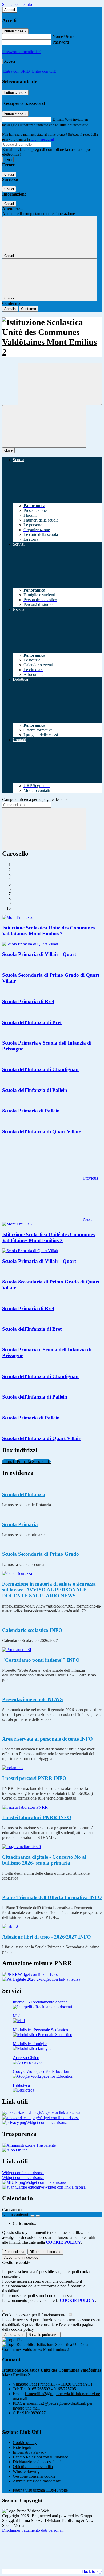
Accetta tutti (21, 2257)
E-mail (58, 119)
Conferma (29, 309)
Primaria (24, 1462)
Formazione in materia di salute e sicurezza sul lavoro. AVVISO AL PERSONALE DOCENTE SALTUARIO (49, 1590)
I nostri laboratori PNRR (37, 1817)
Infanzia (9, 1462)
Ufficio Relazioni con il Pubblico (41, 2457)
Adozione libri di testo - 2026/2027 (47, 1937)
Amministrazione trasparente (37, 2481)
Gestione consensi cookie (34, 2476)
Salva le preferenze (43, 2335)
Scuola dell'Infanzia (24, 1494)
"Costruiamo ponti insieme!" (41, 1660)
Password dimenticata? (21, 52)
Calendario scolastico (32, 1630)
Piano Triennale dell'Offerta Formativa (52, 1897)
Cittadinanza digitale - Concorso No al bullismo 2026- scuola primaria (44, 1860)
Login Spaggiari (42, 139)
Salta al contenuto (17, 4)
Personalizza (14, 2252)
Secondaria (41, 1462)
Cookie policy (25, 2443)
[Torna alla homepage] (52, 337)
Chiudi (9, 174)
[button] (50, 1178)
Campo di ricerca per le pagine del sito (34, 799)
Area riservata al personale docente (47, 1739)
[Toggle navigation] (44, 426)
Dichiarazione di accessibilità (37, 2462)
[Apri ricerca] (60, 384)
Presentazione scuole (33, 1699)
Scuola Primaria (20, 1524)
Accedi (10, 10)
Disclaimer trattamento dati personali (33, 2530)
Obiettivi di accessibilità (33, 2467)
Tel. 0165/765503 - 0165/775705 (48, 2389)
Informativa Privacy (29, 2452)
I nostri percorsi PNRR (34, 1778)
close (8, 450)
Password (61, 42)
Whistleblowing (26, 2471)
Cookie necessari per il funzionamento (35, 2315)
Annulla (10, 309)
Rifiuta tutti (45, 2252)
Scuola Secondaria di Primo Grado (41, 1554)
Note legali (22, 2447)
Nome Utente (64, 36)
